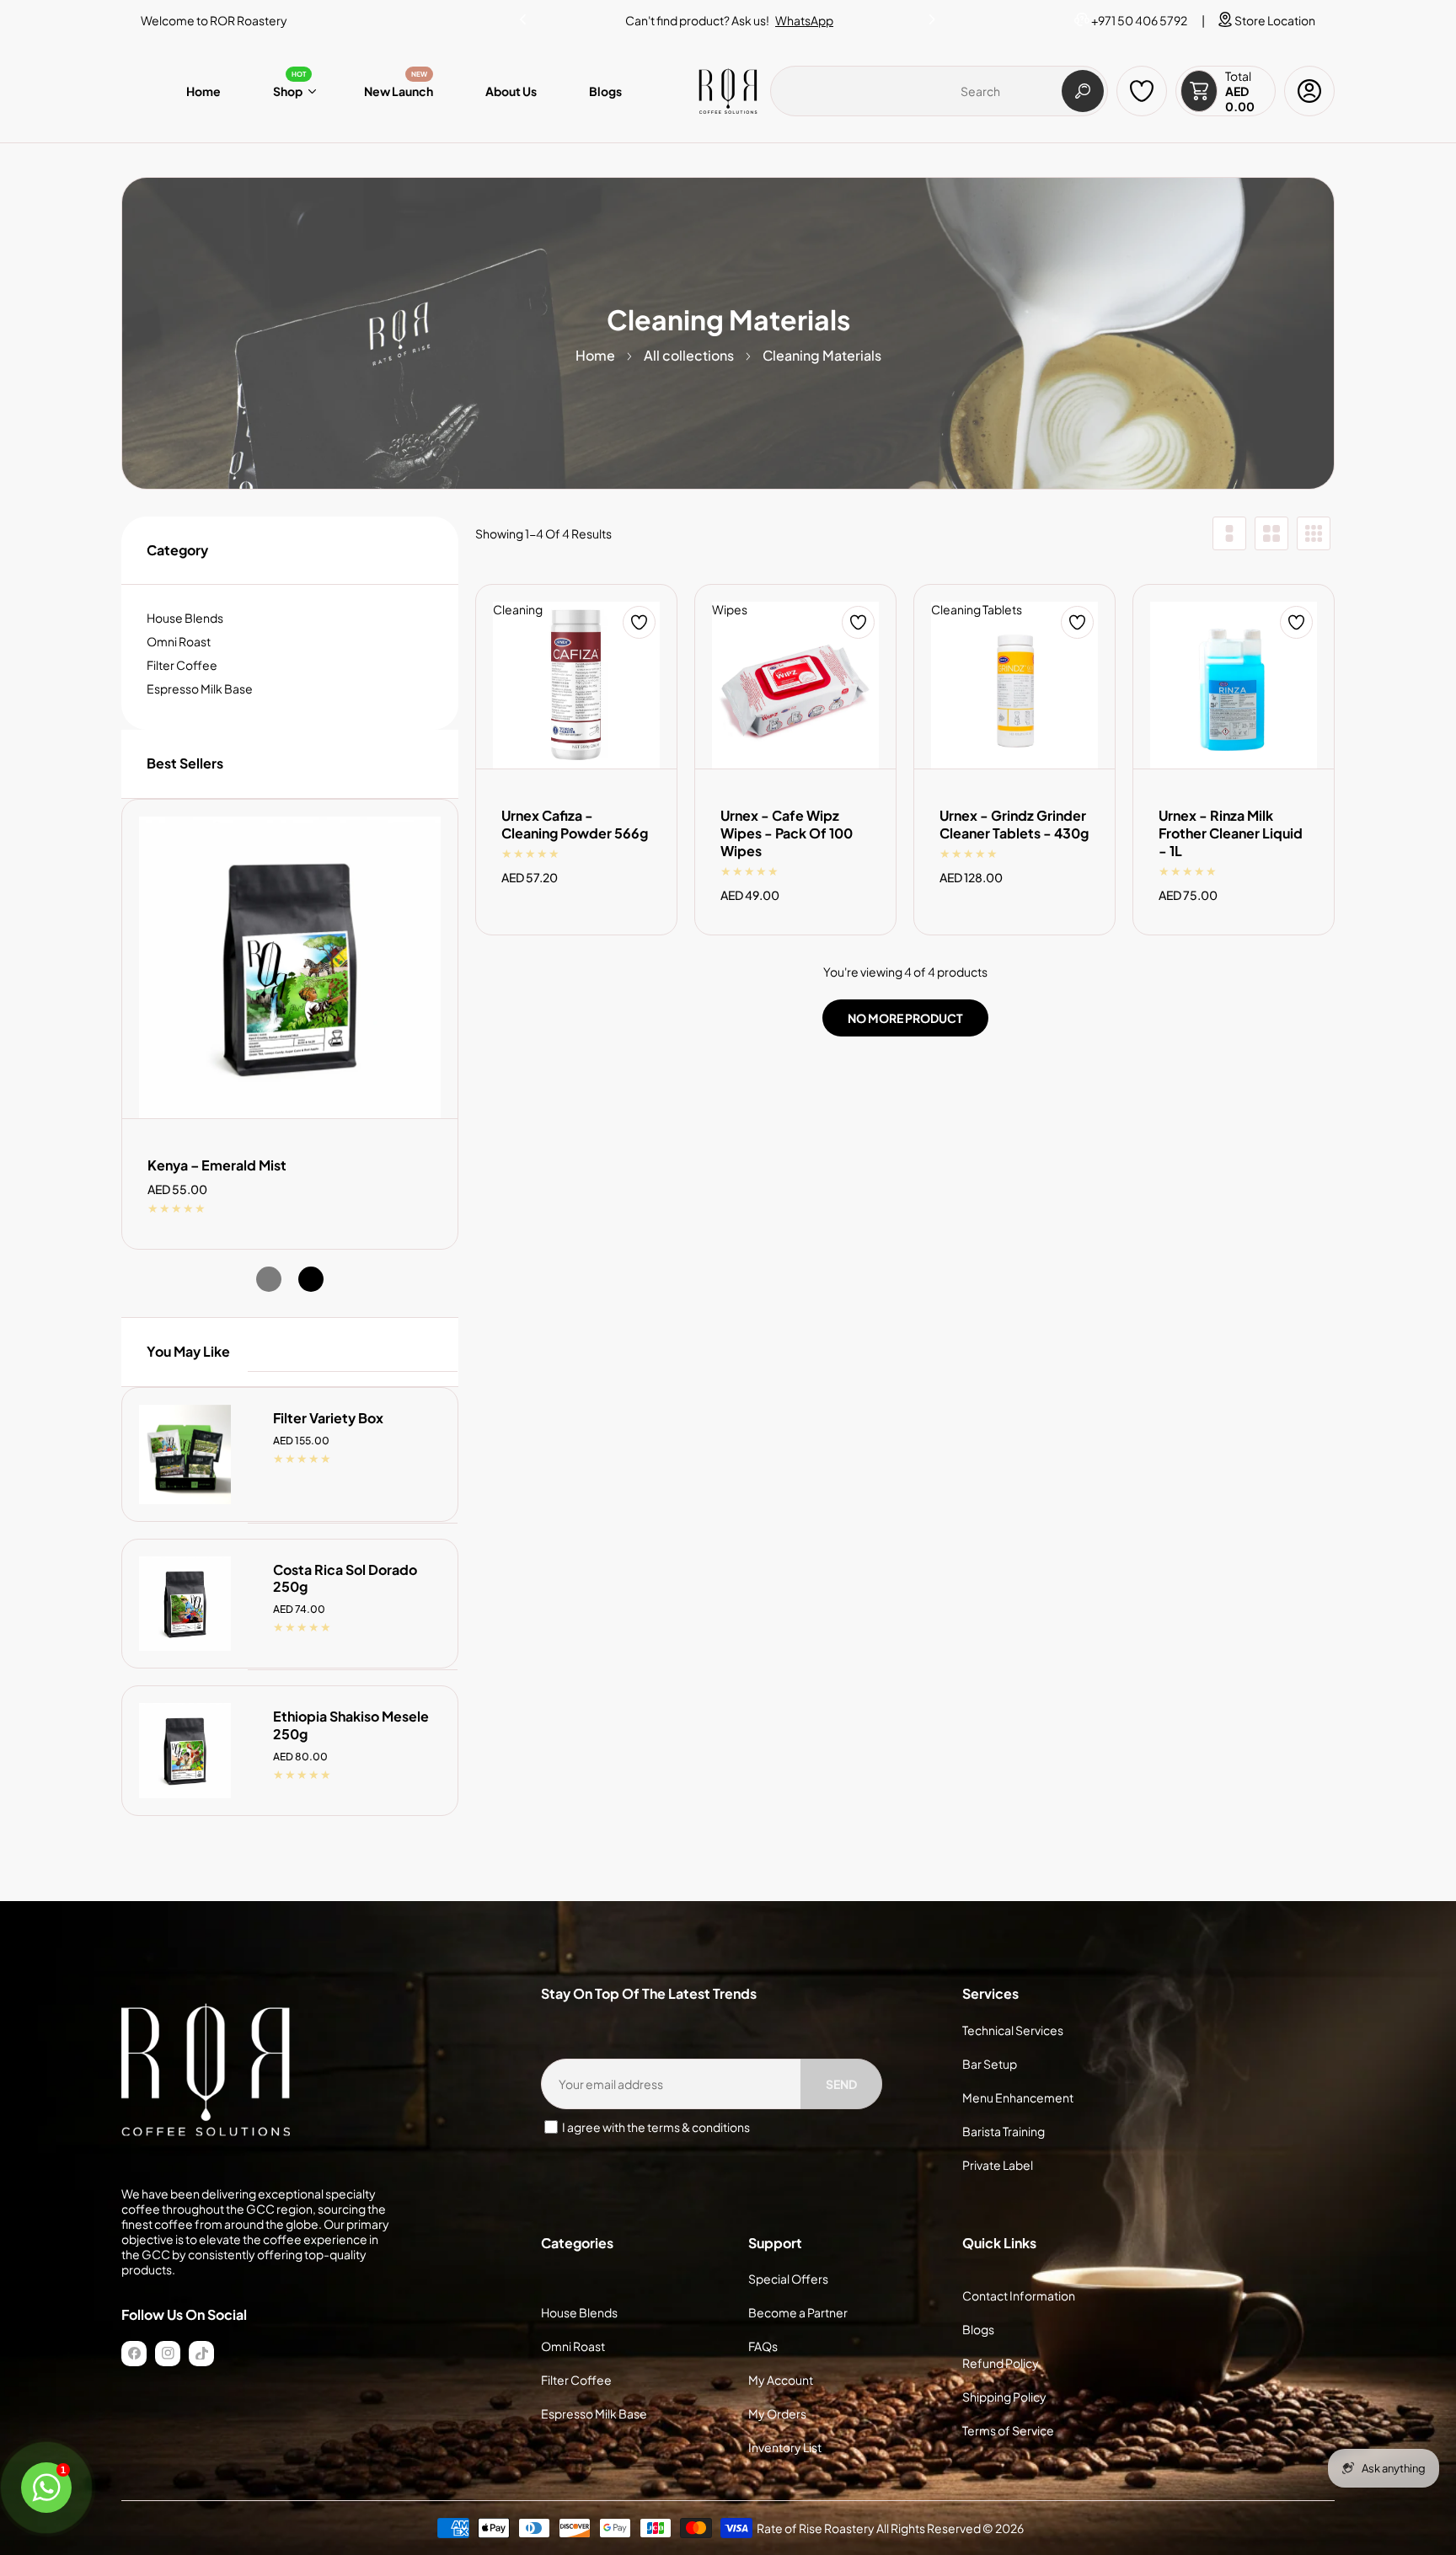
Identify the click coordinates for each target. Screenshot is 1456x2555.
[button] (933, 16)
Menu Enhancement (1018, 2097)
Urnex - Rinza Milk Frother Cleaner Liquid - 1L (1231, 833)
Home (595, 355)
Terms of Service (1008, 2430)
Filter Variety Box (328, 1418)
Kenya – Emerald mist (217, 1165)
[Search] (1083, 91)
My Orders (777, 2413)
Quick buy (185, 1423)
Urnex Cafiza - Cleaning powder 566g (575, 825)
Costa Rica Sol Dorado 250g (345, 1579)
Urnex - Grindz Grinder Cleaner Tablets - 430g (1014, 825)
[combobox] (939, 91)
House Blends (185, 618)
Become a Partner (798, 2312)
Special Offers (788, 2279)
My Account (781, 2380)
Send (841, 2084)
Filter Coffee (182, 665)
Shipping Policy (1004, 2397)
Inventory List (785, 2447)
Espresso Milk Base (200, 688)
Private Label (998, 2165)
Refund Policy (1001, 2363)
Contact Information (1019, 2295)
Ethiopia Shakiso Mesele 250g (351, 1725)
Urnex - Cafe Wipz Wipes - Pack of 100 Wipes (787, 833)
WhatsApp (804, 20)
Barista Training (1004, 2131)
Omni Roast (179, 641)
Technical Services (1013, 2030)
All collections (689, 355)
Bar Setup (990, 2064)
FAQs (763, 2346)
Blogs (978, 2329)
